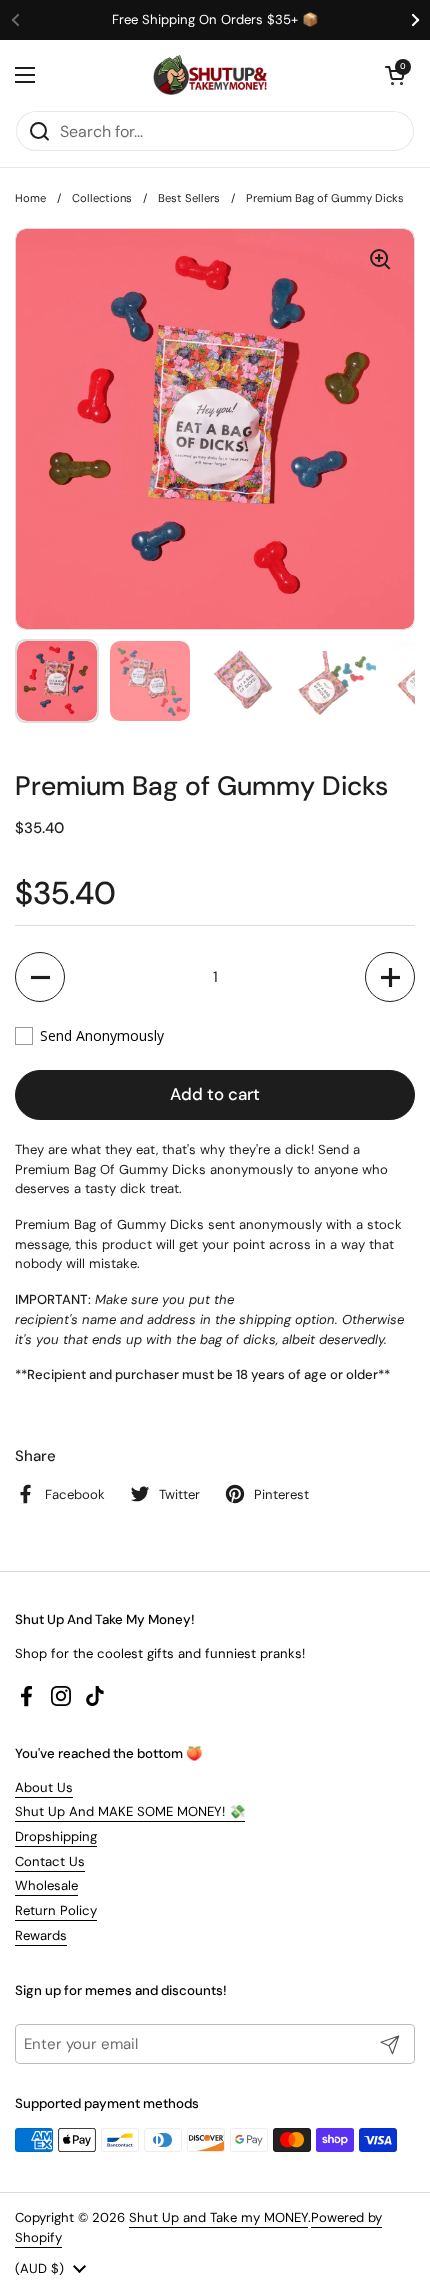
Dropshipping (56, 1836)
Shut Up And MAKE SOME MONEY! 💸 (130, 1811)
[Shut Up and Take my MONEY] (210, 75)
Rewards (41, 1935)
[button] (395, 75)
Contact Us (50, 1861)
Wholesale (46, 1885)
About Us (44, 1787)
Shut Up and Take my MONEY (218, 2217)
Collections (102, 198)
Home (30, 198)
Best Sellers (189, 198)
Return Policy (56, 1910)
